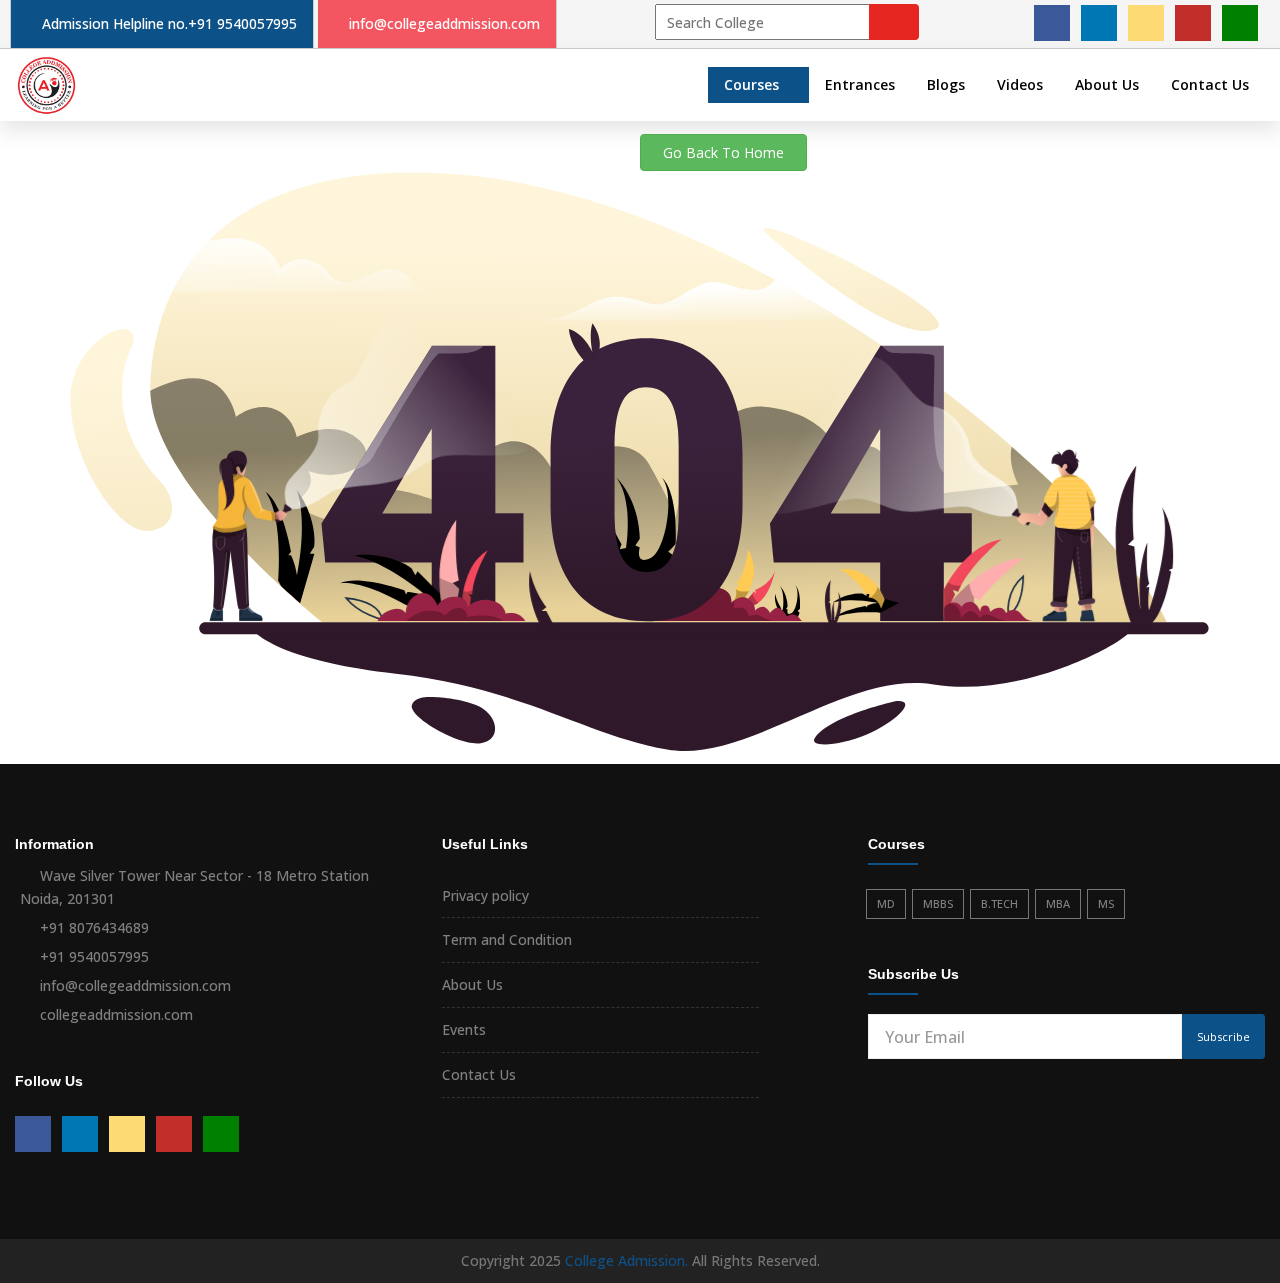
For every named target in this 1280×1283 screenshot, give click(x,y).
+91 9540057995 (242, 23)
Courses (751, 84)
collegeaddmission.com (116, 1014)
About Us (1107, 84)
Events (464, 1029)
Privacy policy (485, 895)
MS (1106, 903)
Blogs (946, 84)
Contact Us (1210, 84)
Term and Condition (507, 939)
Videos (1020, 84)
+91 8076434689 (94, 927)
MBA (1058, 903)
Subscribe (1223, 1036)
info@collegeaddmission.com (444, 23)
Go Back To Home (723, 152)
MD (886, 903)
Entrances (860, 84)
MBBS (938, 903)
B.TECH (999, 903)
